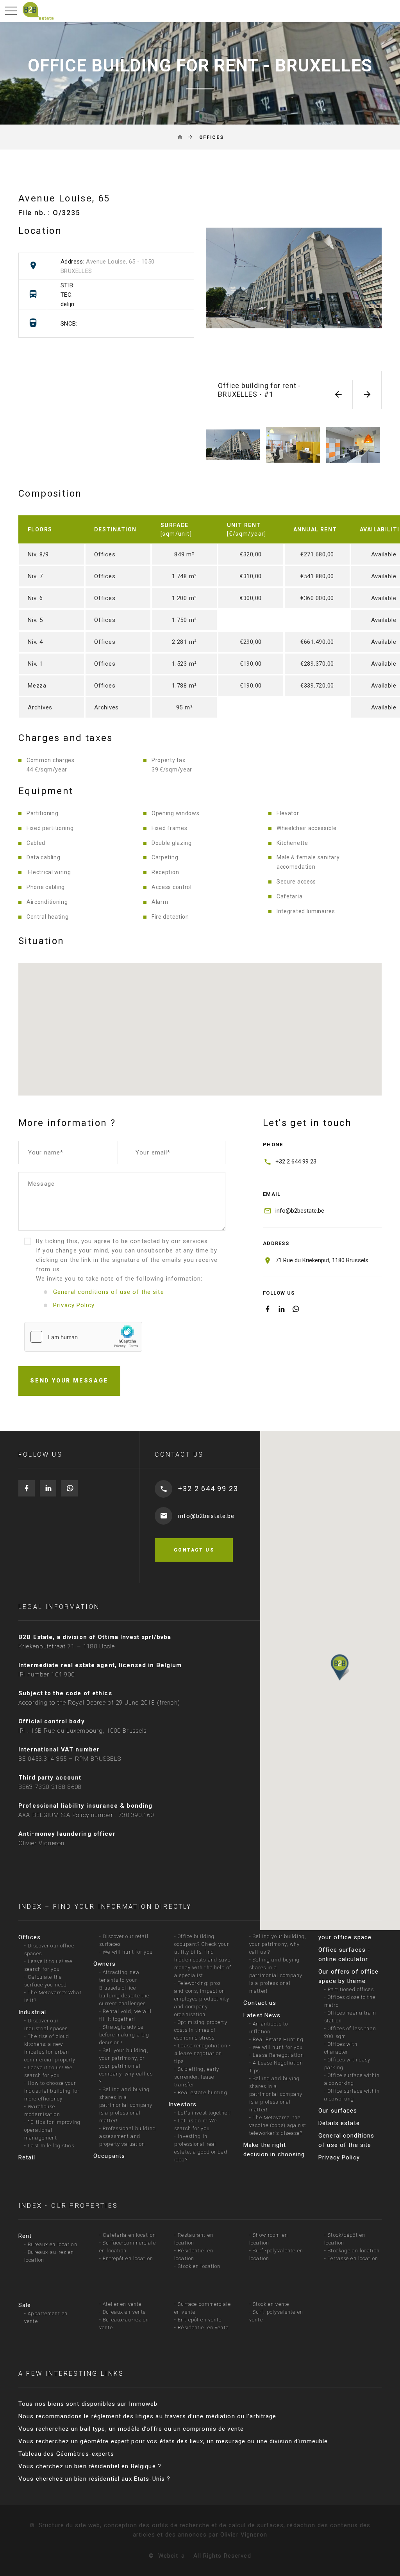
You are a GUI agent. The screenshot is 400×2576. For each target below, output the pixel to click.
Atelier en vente (122, 2304)
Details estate (339, 2123)
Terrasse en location (353, 2258)
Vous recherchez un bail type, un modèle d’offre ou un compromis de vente (131, 2429)
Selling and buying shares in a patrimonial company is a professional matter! (126, 2105)
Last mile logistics (51, 2146)
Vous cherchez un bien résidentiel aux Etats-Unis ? (94, 2479)
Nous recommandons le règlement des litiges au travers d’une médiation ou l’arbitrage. (148, 2416)
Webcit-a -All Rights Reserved (205, 2556)
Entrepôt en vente (200, 2320)
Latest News (262, 2015)
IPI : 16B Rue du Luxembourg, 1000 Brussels (83, 1731)
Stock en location (199, 2266)
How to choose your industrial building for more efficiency (52, 2091)
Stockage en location (354, 2251)
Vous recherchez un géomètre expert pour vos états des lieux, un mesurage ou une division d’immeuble (173, 2441)
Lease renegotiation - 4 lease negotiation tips (203, 2053)
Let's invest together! (204, 2113)
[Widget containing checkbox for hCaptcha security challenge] (83, 1337)
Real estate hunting (202, 2092)
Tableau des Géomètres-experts (66, 2454)
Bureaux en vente (124, 2312)
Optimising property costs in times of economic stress (201, 2030)
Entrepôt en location (128, 2258)
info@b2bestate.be (300, 1211)
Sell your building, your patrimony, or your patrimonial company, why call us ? (126, 2066)
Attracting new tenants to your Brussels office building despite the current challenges (124, 1988)
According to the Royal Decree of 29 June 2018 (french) (99, 1703)
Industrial (32, 2012)
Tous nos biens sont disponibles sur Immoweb (88, 2404)
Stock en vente (271, 2304)
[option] (294, 297)
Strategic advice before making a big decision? (124, 2035)
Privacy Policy (339, 2157)
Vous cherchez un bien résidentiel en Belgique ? (90, 2466)
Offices (29, 1937)
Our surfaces (338, 2111)
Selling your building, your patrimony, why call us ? (278, 1944)
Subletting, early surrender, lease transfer (197, 2077)
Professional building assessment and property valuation (128, 2136)
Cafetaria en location (129, 2235)
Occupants (109, 2156)
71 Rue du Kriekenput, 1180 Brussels (322, 1260)
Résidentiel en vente (203, 2327)
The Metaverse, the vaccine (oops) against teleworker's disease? (278, 2125)
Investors (182, 2104)
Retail (27, 2157)
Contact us (260, 2003)
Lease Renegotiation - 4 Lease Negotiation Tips (277, 2063)
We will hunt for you (128, 1952)
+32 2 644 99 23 (296, 1162)
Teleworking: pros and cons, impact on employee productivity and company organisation (202, 1999)
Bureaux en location (52, 2244)
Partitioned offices (351, 1989)
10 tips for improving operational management (52, 2130)
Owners (104, 1964)
